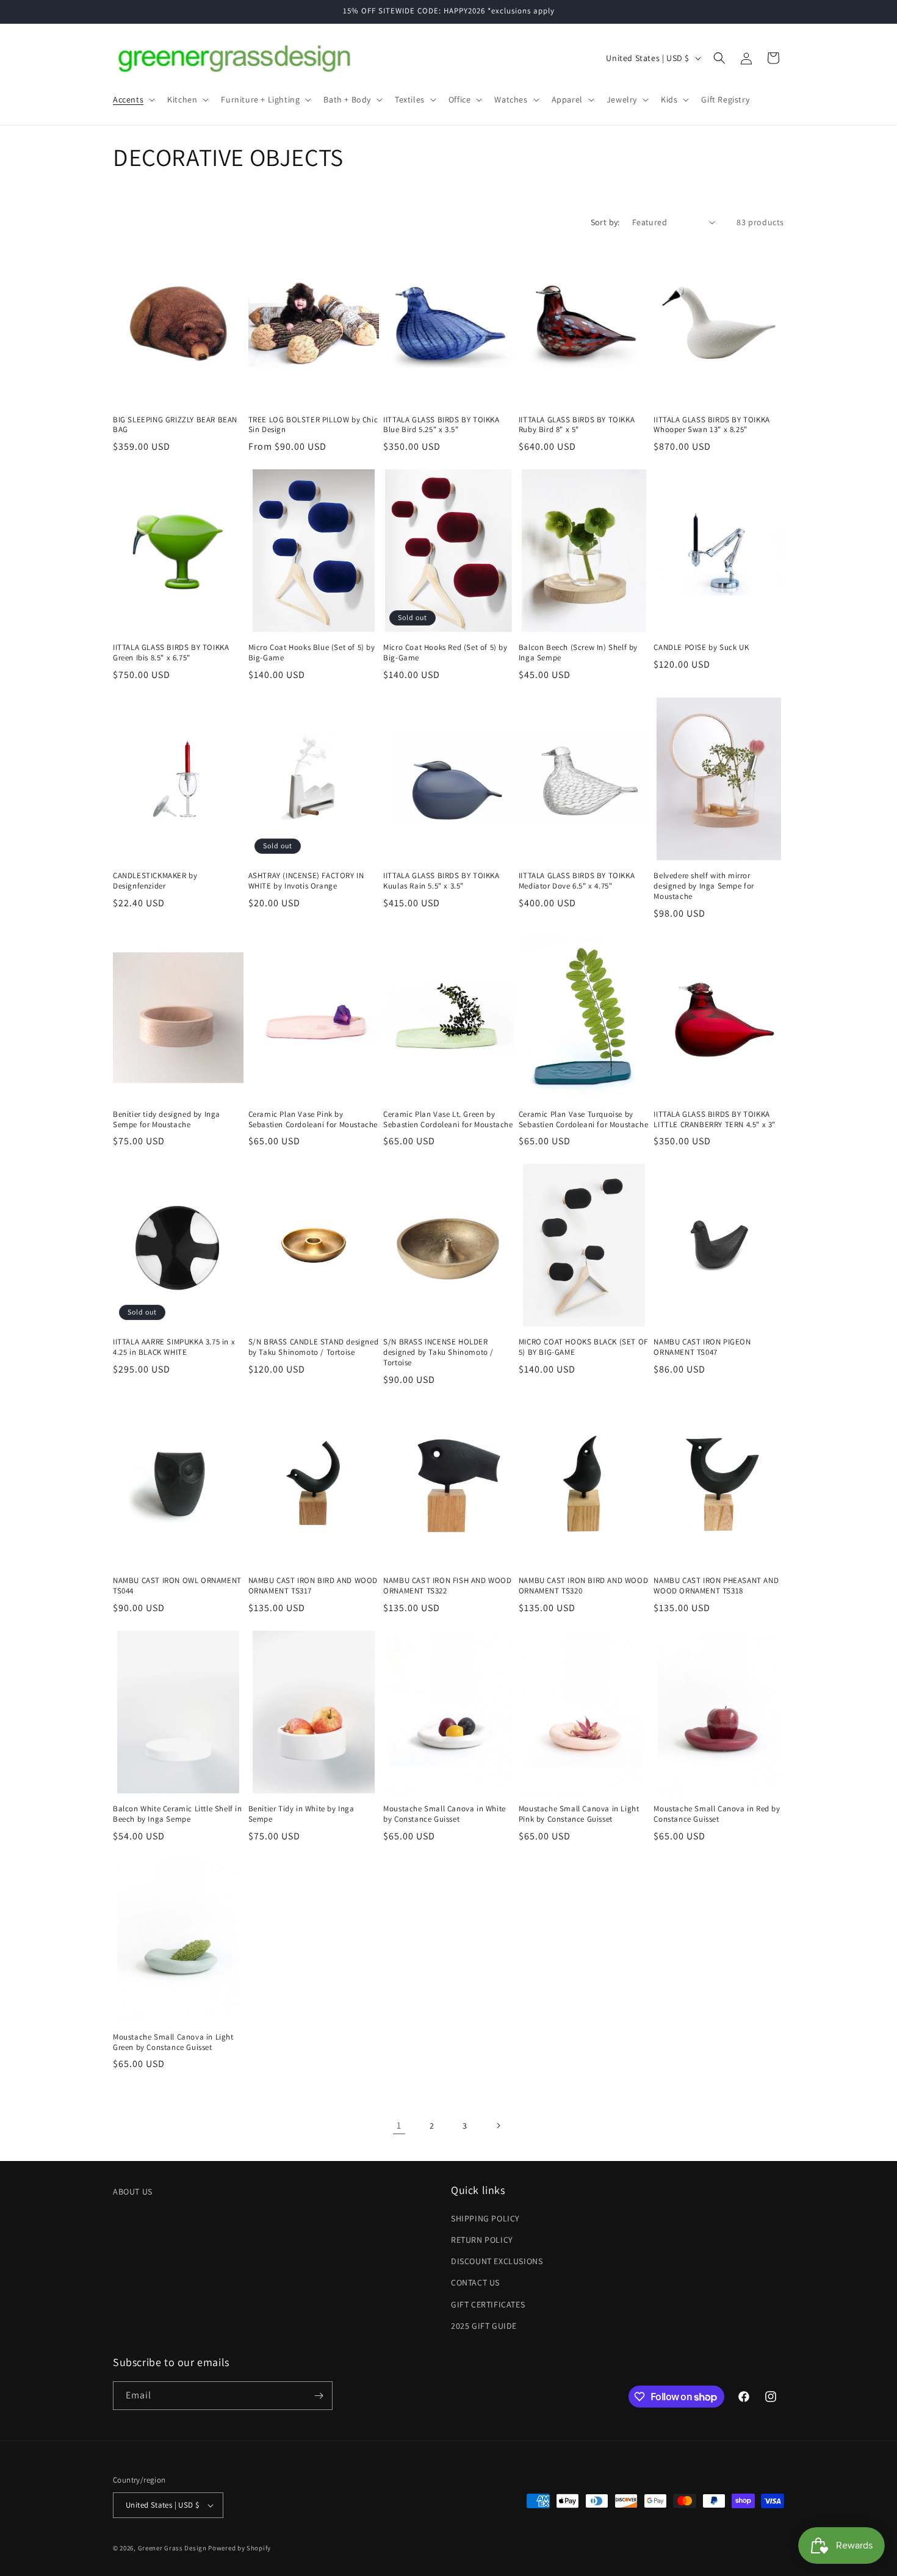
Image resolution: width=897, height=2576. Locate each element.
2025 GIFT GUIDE (484, 2326)
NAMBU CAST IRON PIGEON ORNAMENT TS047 (702, 1347)
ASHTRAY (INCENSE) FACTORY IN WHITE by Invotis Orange (306, 881)
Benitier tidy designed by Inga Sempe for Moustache (167, 1120)
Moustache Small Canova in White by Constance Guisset (445, 1814)
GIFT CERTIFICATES (488, 2304)
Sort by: (605, 222)
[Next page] (498, 2126)
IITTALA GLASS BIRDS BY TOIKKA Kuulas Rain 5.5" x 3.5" (441, 881)
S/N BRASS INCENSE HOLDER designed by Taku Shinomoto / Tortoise (438, 1352)
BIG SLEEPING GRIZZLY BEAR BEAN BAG (175, 425)
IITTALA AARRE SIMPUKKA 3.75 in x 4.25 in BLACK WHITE (174, 1347)
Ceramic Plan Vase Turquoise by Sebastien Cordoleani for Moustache (583, 1120)
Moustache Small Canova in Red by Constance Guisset (717, 1814)
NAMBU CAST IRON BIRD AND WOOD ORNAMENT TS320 (583, 1586)
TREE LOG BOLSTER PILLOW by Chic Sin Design (313, 425)
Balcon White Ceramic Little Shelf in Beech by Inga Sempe (178, 1814)
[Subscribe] (319, 2396)
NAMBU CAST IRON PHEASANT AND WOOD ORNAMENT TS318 (716, 1586)
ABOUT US (133, 2192)
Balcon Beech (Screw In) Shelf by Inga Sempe (578, 653)
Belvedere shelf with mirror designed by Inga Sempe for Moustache (704, 886)
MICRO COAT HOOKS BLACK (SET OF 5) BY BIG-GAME (583, 1347)
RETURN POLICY (482, 2240)
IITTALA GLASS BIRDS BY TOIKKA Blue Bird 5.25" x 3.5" (441, 425)
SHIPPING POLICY (485, 2218)
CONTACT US (475, 2282)
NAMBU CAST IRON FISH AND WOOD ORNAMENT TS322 (447, 1586)
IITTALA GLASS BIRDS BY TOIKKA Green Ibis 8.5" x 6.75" (171, 653)
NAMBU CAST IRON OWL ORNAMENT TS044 (177, 1586)
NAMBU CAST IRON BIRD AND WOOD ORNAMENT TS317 (313, 1586)
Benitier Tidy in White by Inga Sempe (301, 1814)
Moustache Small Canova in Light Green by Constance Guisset (173, 2042)
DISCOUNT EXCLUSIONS (497, 2261)
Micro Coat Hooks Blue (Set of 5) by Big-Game (312, 653)
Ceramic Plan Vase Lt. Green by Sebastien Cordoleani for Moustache (448, 1120)
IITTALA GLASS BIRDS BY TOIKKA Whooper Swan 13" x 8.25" (711, 425)
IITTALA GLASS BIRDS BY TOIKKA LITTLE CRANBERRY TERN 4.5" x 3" (715, 1120)
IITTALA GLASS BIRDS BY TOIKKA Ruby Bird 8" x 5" (577, 425)
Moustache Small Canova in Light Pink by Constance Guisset (579, 1814)
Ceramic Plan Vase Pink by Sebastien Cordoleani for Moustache (313, 1120)
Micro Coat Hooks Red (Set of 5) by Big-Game (445, 653)
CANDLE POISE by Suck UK (701, 648)
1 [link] (399, 2125)
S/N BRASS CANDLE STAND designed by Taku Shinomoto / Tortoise (314, 1347)
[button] (133, 99)
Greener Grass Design (172, 2548)
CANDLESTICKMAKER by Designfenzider (155, 881)
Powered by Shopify (240, 2548)
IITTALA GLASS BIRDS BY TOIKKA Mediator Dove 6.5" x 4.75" (577, 881)
